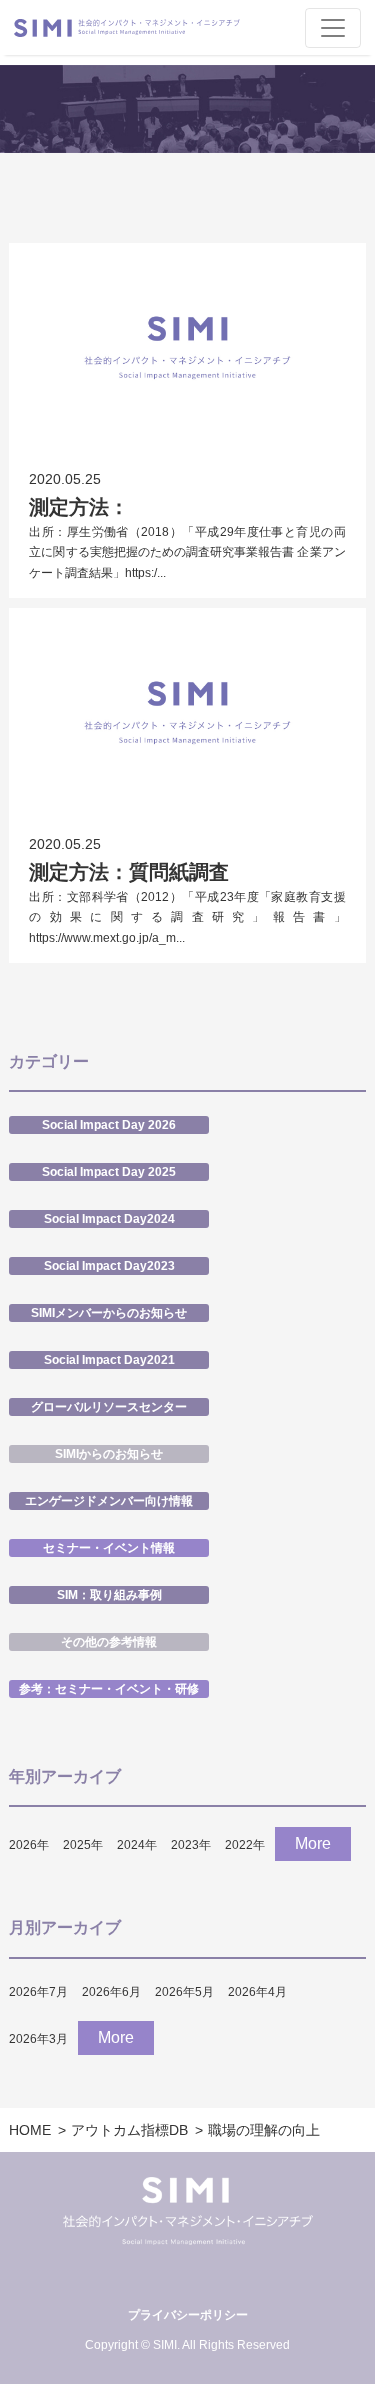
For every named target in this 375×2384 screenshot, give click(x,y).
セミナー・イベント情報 (109, 1548)
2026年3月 (38, 2039)
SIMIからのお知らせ (109, 1454)
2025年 (83, 1845)
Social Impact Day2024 (109, 1219)
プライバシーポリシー (188, 2315)
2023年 (191, 1845)
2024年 (137, 1845)
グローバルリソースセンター (109, 1407)
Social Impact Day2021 (109, 1360)
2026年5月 (184, 1992)
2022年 (245, 1845)
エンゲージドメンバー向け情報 (109, 1501)
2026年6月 (111, 1992)
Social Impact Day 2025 (109, 1172)
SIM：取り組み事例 (109, 1595)
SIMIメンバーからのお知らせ (109, 1313)
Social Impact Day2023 (109, 1266)
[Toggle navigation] (333, 28)
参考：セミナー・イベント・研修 (109, 1689)
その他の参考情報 (109, 1642)
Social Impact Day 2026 (109, 1125)
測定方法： (79, 507)
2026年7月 (38, 1992)
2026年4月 (257, 1992)
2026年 (29, 1845)
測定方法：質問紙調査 (129, 872)
